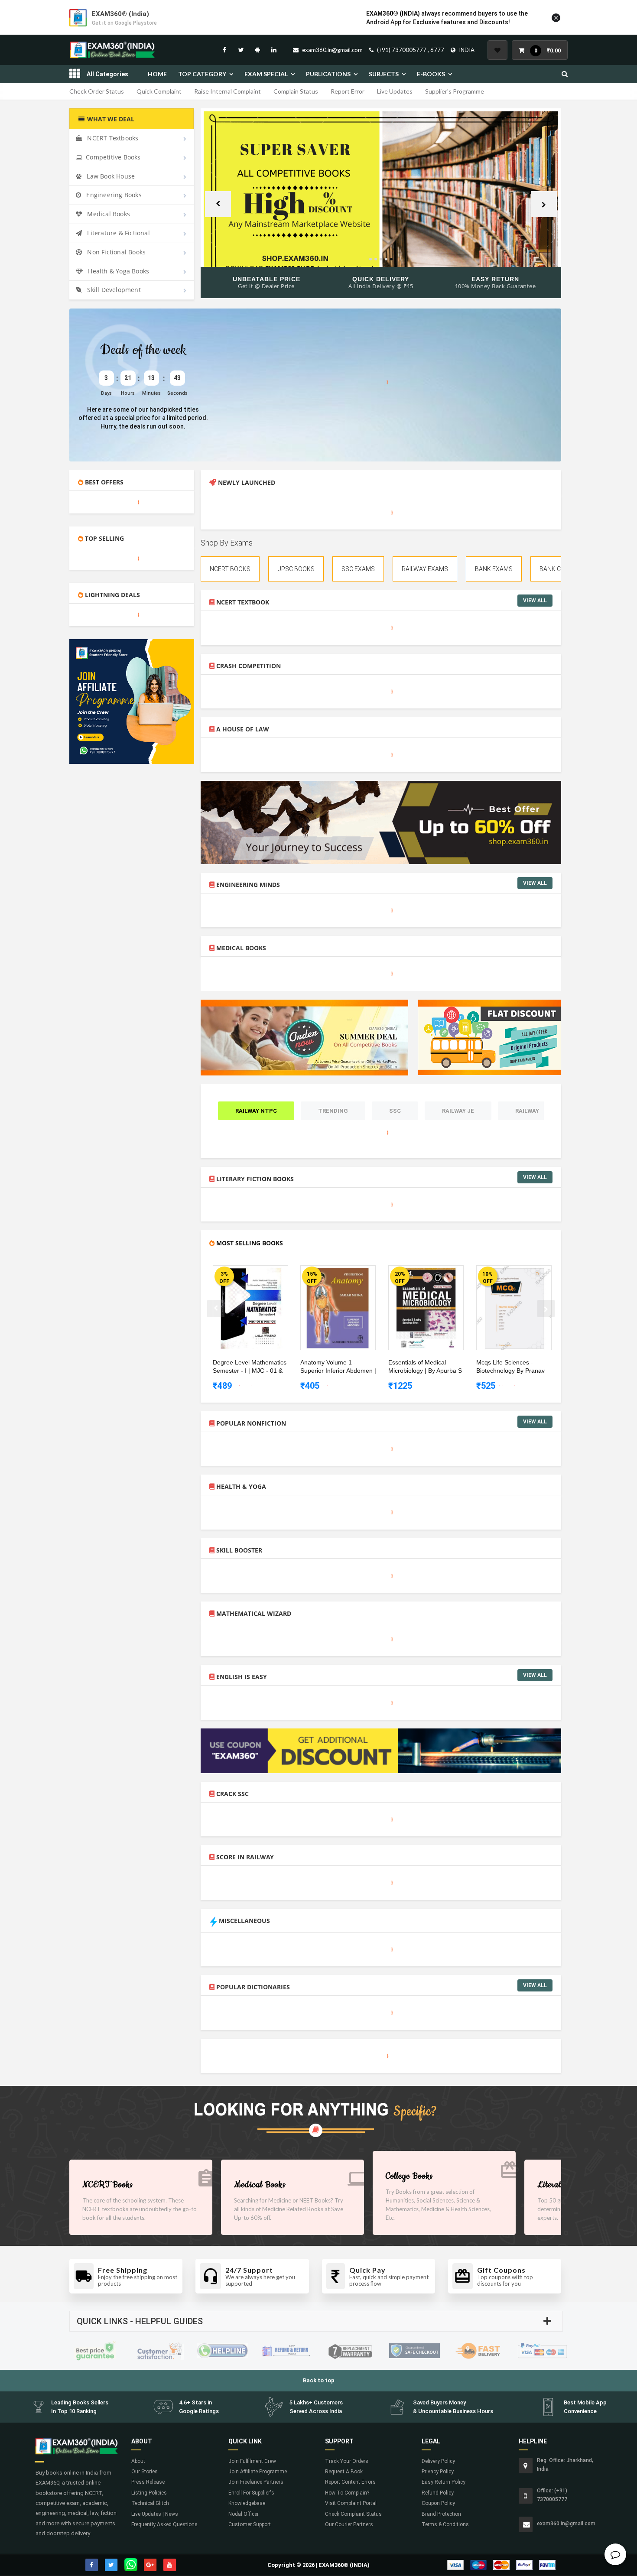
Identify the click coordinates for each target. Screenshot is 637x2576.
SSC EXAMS (358, 569)
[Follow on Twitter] (241, 50)
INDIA (467, 50)
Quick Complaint (159, 91)
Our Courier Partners (349, 2524)
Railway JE (458, 1111)
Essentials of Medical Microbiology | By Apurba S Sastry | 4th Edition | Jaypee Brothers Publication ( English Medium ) (427, 1367)
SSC (395, 1111)
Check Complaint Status (353, 2514)
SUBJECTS (384, 74)
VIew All (535, 601)
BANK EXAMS (494, 569)
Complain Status (296, 91)
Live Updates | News (155, 2514)
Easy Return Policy (444, 2482)
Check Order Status (97, 91)
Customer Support (250, 2524)
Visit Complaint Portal (351, 2503)
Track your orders (347, 2461)
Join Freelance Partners (256, 2482)
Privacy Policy (438, 2472)
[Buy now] (244, 1273)
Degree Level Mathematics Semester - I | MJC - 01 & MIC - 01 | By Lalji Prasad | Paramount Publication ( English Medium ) (250, 1367)
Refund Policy (438, 2493)
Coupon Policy (438, 2503)
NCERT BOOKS (230, 569)
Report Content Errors (350, 2482)
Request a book (344, 2472)
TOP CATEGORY (202, 74)
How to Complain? (347, 2493)
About (138, 2461)
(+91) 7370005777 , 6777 (411, 50)
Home (157, 74)
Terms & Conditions (445, 2524)
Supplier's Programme (455, 91)
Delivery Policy (438, 2461)
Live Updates (395, 91)
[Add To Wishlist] (257, 1273)
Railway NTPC (256, 1111)
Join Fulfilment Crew (252, 2461)
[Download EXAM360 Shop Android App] (257, 50)
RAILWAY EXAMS (425, 569)
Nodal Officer (244, 2514)
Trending (333, 1111)
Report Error (348, 91)
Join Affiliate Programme (258, 2472)
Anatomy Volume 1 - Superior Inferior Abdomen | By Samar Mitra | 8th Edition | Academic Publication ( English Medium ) (339, 1367)
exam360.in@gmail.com (332, 50)
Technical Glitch (150, 2503)
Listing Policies (149, 2493)
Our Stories (145, 2472)
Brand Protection (441, 2514)
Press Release (148, 2482)
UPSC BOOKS (296, 569)
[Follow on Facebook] (224, 50)
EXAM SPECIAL (266, 74)
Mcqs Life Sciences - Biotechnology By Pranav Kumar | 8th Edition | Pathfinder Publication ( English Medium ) (510, 1367)
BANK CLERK (557, 569)
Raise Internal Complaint (227, 91)
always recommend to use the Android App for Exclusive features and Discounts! (447, 18)
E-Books (431, 74)
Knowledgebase (247, 2503)
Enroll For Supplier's (251, 2493)
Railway (527, 1111)
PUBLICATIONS (328, 74)
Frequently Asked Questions (164, 2524)
